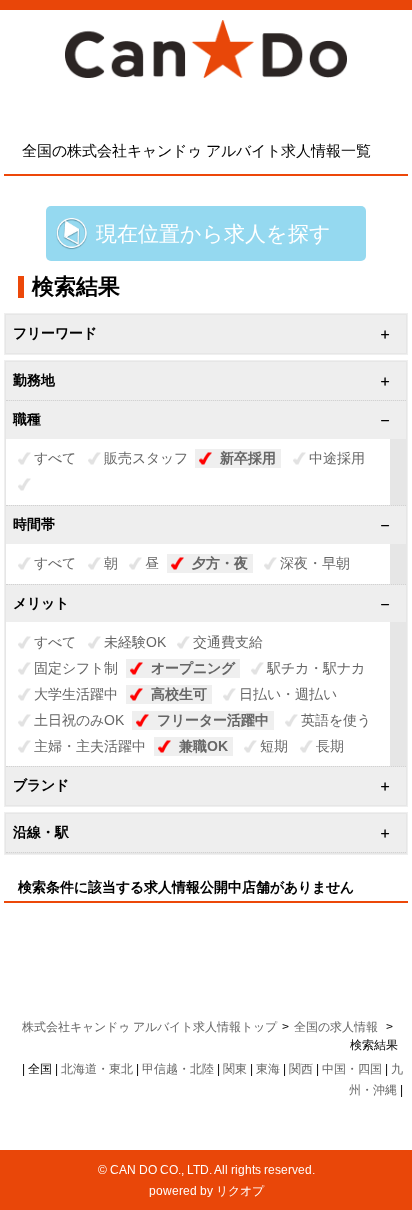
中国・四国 (352, 1069)
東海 (268, 1069)
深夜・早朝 (315, 563)
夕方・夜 (220, 563)
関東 (235, 1069)
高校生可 (179, 694)
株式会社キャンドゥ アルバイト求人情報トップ (149, 1027)
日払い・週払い (288, 694)
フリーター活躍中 (213, 720)
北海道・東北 (97, 1069)
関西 (301, 1069)
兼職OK (203, 746)
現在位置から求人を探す (213, 233)
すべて (55, 458)
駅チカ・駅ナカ (316, 668)
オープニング (193, 668)
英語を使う (336, 720)
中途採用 (337, 458)
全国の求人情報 (337, 1027)
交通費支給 (228, 642)
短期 (274, 746)
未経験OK (135, 642)
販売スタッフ (146, 458)
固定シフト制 (76, 668)
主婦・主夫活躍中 (90, 746)
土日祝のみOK (79, 720)
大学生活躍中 (76, 694)
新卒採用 (248, 458)
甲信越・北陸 (178, 1069)
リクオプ (240, 1191)
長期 (330, 746)
